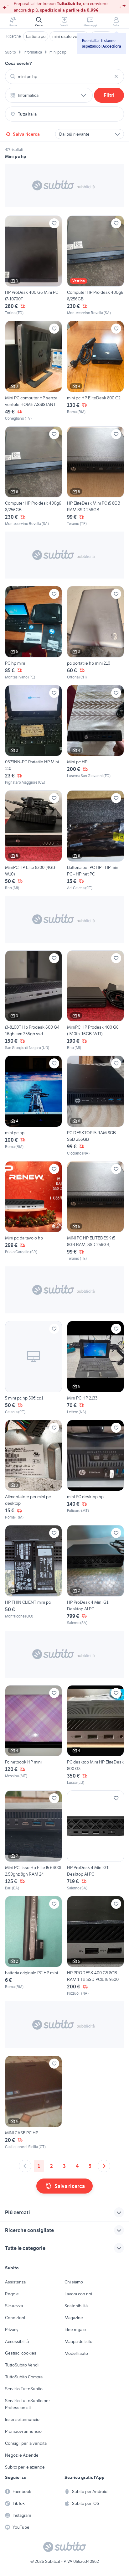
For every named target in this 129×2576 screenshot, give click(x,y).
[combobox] (64, 76)
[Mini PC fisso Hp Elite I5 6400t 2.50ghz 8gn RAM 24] (34, 1841)
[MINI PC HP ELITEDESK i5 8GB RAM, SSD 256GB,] (95, 1211)
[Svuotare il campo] (116, 76)
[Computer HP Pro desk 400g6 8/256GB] (95, 266)
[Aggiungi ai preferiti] (54, 223)
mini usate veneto (69, 36)
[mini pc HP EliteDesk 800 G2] (95, 371)
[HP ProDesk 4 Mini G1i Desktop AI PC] (95, 1575)
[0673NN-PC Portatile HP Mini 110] (34, 735)
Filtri (109, 95)
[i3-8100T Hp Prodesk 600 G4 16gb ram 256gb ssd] (34, 1001)
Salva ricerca (26, 134)
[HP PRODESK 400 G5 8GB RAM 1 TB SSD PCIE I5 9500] (95, 1946)
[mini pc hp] (34, 1106)
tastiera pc (36, 36)
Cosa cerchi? (18, 63)
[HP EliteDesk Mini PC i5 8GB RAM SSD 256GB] (95, 477)
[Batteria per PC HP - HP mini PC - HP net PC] (95, 841)
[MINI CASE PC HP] (34, 2103)
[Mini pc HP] (95, 735)
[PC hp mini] (34, 633)
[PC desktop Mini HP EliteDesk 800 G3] (95, 1735)
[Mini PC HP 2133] (95, 1368)
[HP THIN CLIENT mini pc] (34, 1575)
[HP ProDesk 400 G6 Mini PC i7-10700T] (34, 266)
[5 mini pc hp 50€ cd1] (34, 1368)
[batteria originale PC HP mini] (34, 1946)
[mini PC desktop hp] (95, 1470)
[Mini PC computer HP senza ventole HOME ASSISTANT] (34, 371)
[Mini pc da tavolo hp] (34, 1211)
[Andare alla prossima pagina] (104, 2166)
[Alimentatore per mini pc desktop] (34, 1470)
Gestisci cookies (21, 2353)
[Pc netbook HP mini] (34, 1735)
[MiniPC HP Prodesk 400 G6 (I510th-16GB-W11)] (95, 1001)
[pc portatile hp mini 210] (95, 633)
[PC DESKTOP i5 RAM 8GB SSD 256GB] (95, 1106)
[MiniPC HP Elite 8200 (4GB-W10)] (34, 841)
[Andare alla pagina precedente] (25, 2166)
